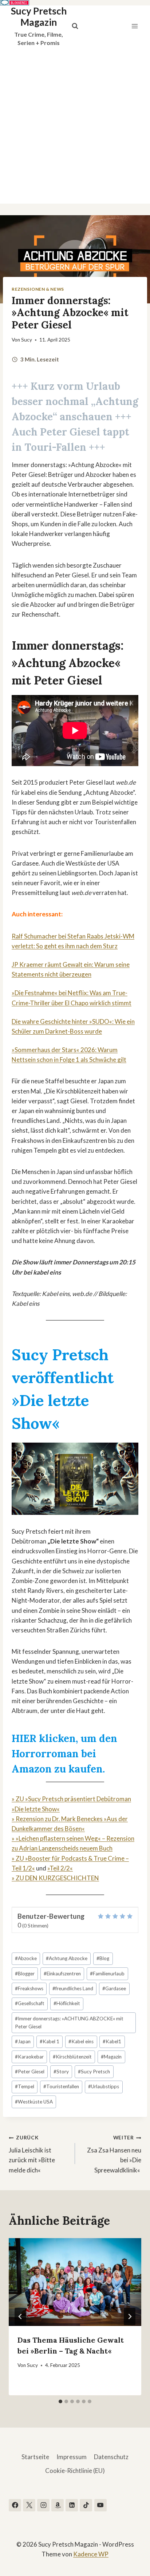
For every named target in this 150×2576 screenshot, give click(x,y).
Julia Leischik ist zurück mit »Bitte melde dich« (32, 2154)
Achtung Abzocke (67, 1958)
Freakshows (29, 1988)
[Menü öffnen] (135, 26)
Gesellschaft (30, 2003)
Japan (23, 2041)
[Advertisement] (75, 125)
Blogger (25, 1974)
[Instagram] (43, 2505)
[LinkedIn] (72, 2505)
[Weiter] (130, 2317)
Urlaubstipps (104, 2086)
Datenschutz (111, 2457)
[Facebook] (15, 2505)
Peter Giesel (30, 2072)
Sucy (27, 340)
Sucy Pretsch (94, 2072)
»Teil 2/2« (60, 1868)
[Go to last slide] (20, 2317)
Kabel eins (81, 2041)
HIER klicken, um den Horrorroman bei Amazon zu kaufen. (64, 1754)
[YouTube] (100, 2505)
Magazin (111, 2057)
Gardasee (114, 1988)
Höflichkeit (67, 2003)
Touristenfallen (61, 2086)
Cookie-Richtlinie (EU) (75, 2471)
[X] (29, 2505)
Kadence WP (91, 2554)
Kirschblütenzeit (72, 2057)
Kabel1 (112, 2041)
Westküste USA (34, 2102)
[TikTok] (86, 2505)
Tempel (25, 2086)
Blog (103, 1958)
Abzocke (26, 1958)
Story (61, 2072)
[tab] (60, 2401)
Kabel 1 (50, 2041)
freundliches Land (73, 1988)
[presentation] (75, 2282)
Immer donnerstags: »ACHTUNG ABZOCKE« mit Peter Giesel (69, 2023)
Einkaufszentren (62, 1974)
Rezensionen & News (38, 289)
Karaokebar (29, 2057)
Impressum (72, 2457)
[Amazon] (58, 2505)
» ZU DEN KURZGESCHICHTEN (55, 1878)
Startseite (35, 2457)
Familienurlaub (107, 1974)
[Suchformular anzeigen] (75, 26)
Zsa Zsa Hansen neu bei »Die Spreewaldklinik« (114, 2154)
